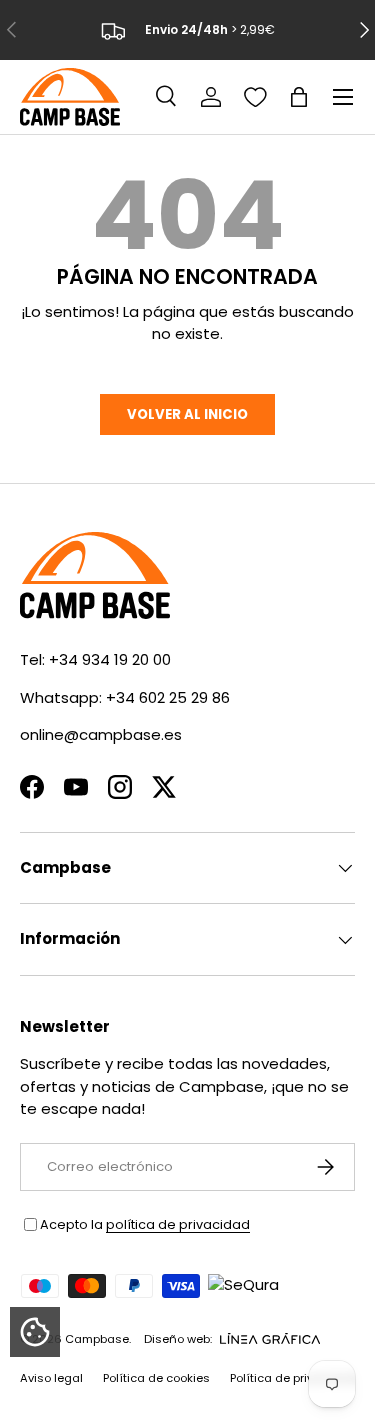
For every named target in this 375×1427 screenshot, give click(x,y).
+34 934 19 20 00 (110, 659)
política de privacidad (178, 1224)
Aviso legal (51, 1378)
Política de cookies (156, 1378)
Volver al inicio (187, 414)
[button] (299, 97)
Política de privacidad (292, 1378)
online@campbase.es (101, 734)
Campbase (97, 1339)
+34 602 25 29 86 (168, 697)
